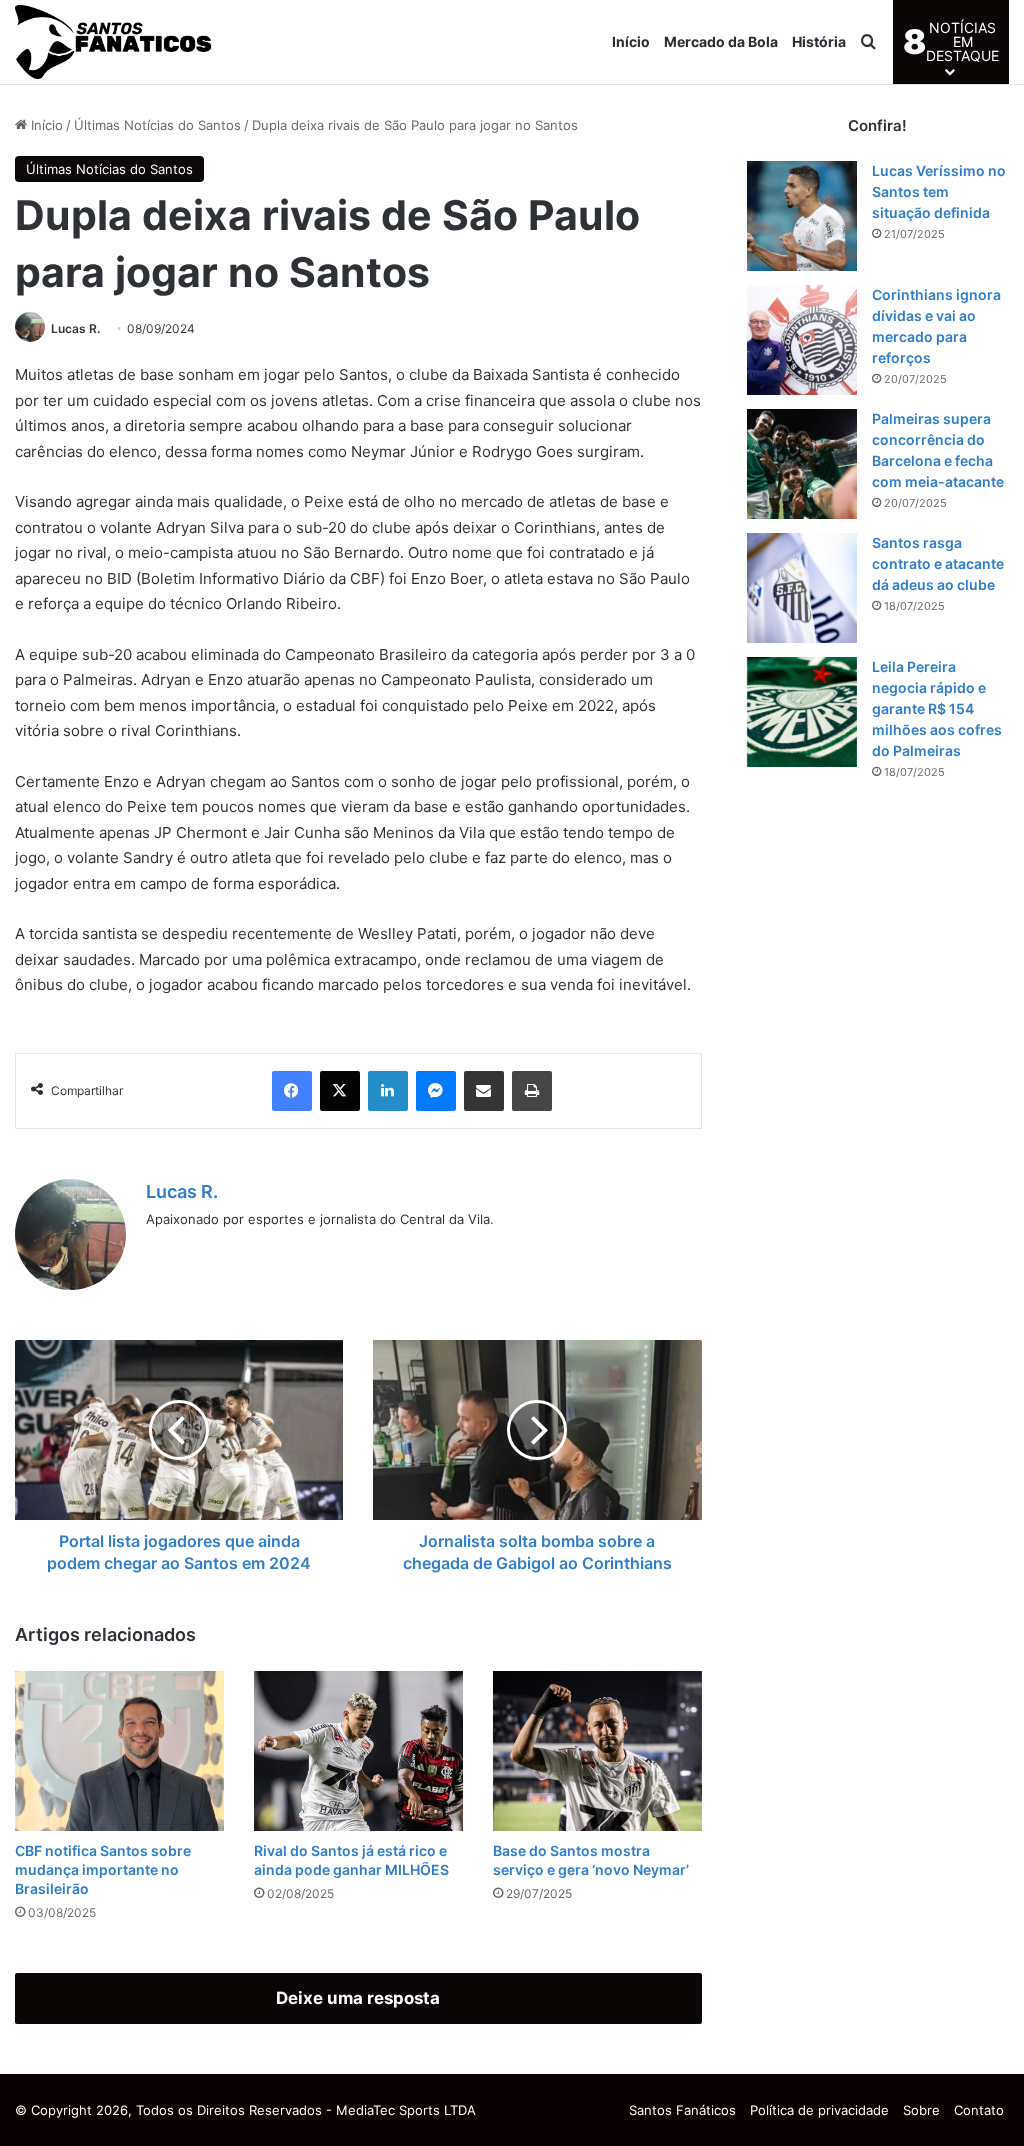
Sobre (921, 2110)
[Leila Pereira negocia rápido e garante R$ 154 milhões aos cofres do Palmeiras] (802, 712)
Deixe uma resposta (358, 1998)
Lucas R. (75, 328)
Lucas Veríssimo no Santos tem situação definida (939, 191)
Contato (979, 2110)
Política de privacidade (819, 2110)
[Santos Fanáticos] (115, 42)
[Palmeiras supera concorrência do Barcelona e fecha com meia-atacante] (802, 464)
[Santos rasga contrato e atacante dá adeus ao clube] (802, 588)
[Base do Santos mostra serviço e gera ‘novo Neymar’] (597, 1751)
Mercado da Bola (721, 41)
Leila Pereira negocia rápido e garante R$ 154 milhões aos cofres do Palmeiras (937, 708)
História (819, 41)
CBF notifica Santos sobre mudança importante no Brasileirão (103, 1869)
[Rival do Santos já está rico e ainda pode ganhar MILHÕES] (358, 1751)
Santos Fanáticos (682, 2110)
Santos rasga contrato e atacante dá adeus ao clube (938, 563)
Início (631, 41)
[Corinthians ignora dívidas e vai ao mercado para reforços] (802, 340)
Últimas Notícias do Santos (157, 125)
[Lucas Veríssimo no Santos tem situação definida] (802, 216)
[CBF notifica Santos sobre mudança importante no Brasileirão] (119, 1751)
